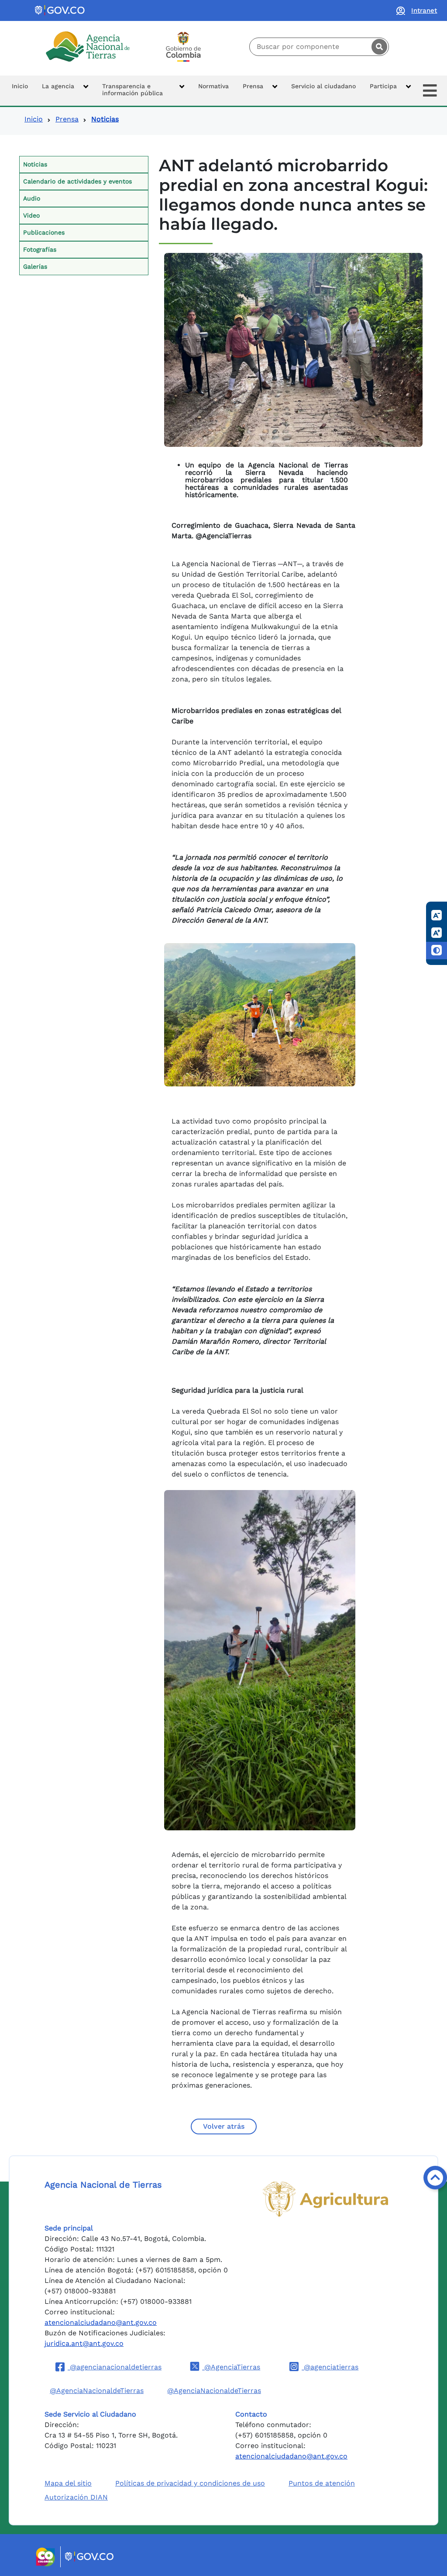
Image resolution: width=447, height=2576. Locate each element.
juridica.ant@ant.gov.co (84, 2343)
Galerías (35, 266)
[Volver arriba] (435, 2178)
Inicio (34, 119)
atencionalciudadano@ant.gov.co (101, 2322)
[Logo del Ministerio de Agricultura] (325, 2199)
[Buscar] (379, 47)
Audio (32, 198)
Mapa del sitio (68, 2483)
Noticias (35, 164)
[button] (65, 91)
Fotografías (40, 249)
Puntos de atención (322, 2483)
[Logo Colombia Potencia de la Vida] (183, 47)
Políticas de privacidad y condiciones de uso (190, 2483)
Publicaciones (44, 232)
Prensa (67, 119)
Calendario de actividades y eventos (77, 181)
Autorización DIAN (76, 2497)
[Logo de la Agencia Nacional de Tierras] (88, 47)
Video (31, 215)
